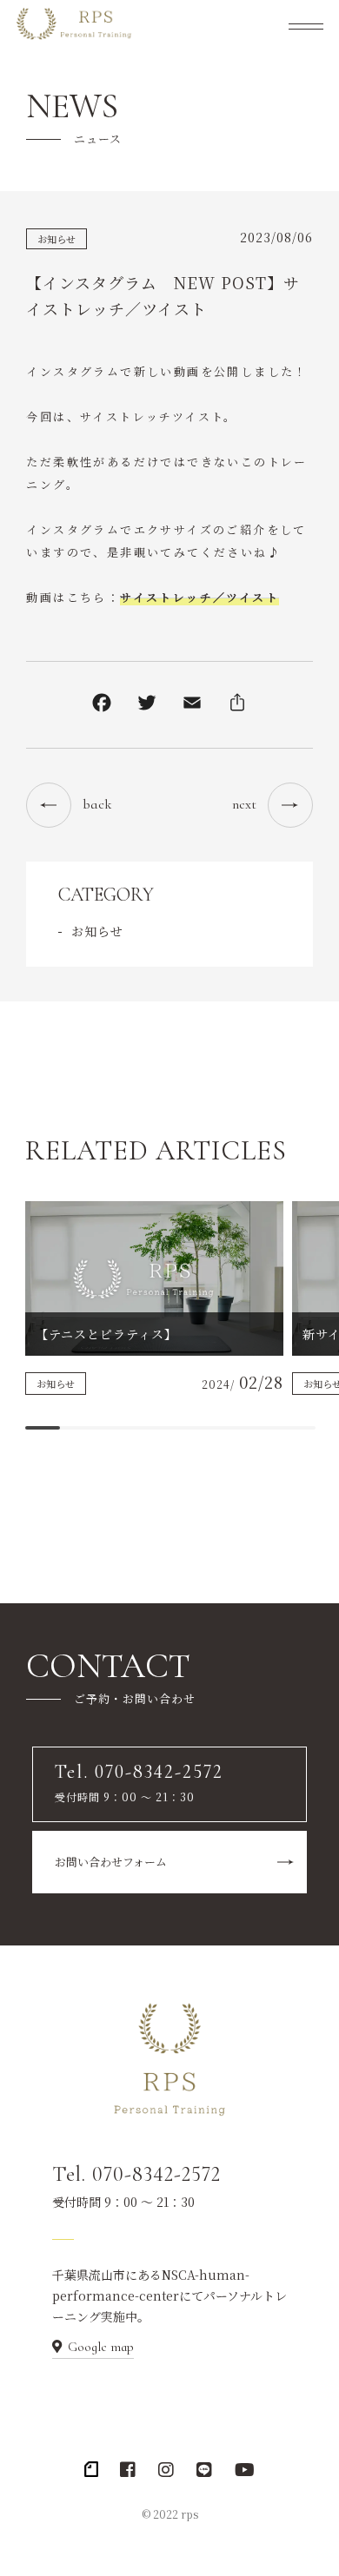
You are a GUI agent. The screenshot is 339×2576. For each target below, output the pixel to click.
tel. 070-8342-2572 (117, 603)
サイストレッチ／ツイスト (199, 597)
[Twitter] (147, 705)
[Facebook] (102, 705)
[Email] (192, 705)
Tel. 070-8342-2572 (136, 2174)
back (97, 804)
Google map (101, 2347)
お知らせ (56, 239)
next (244, 804)
